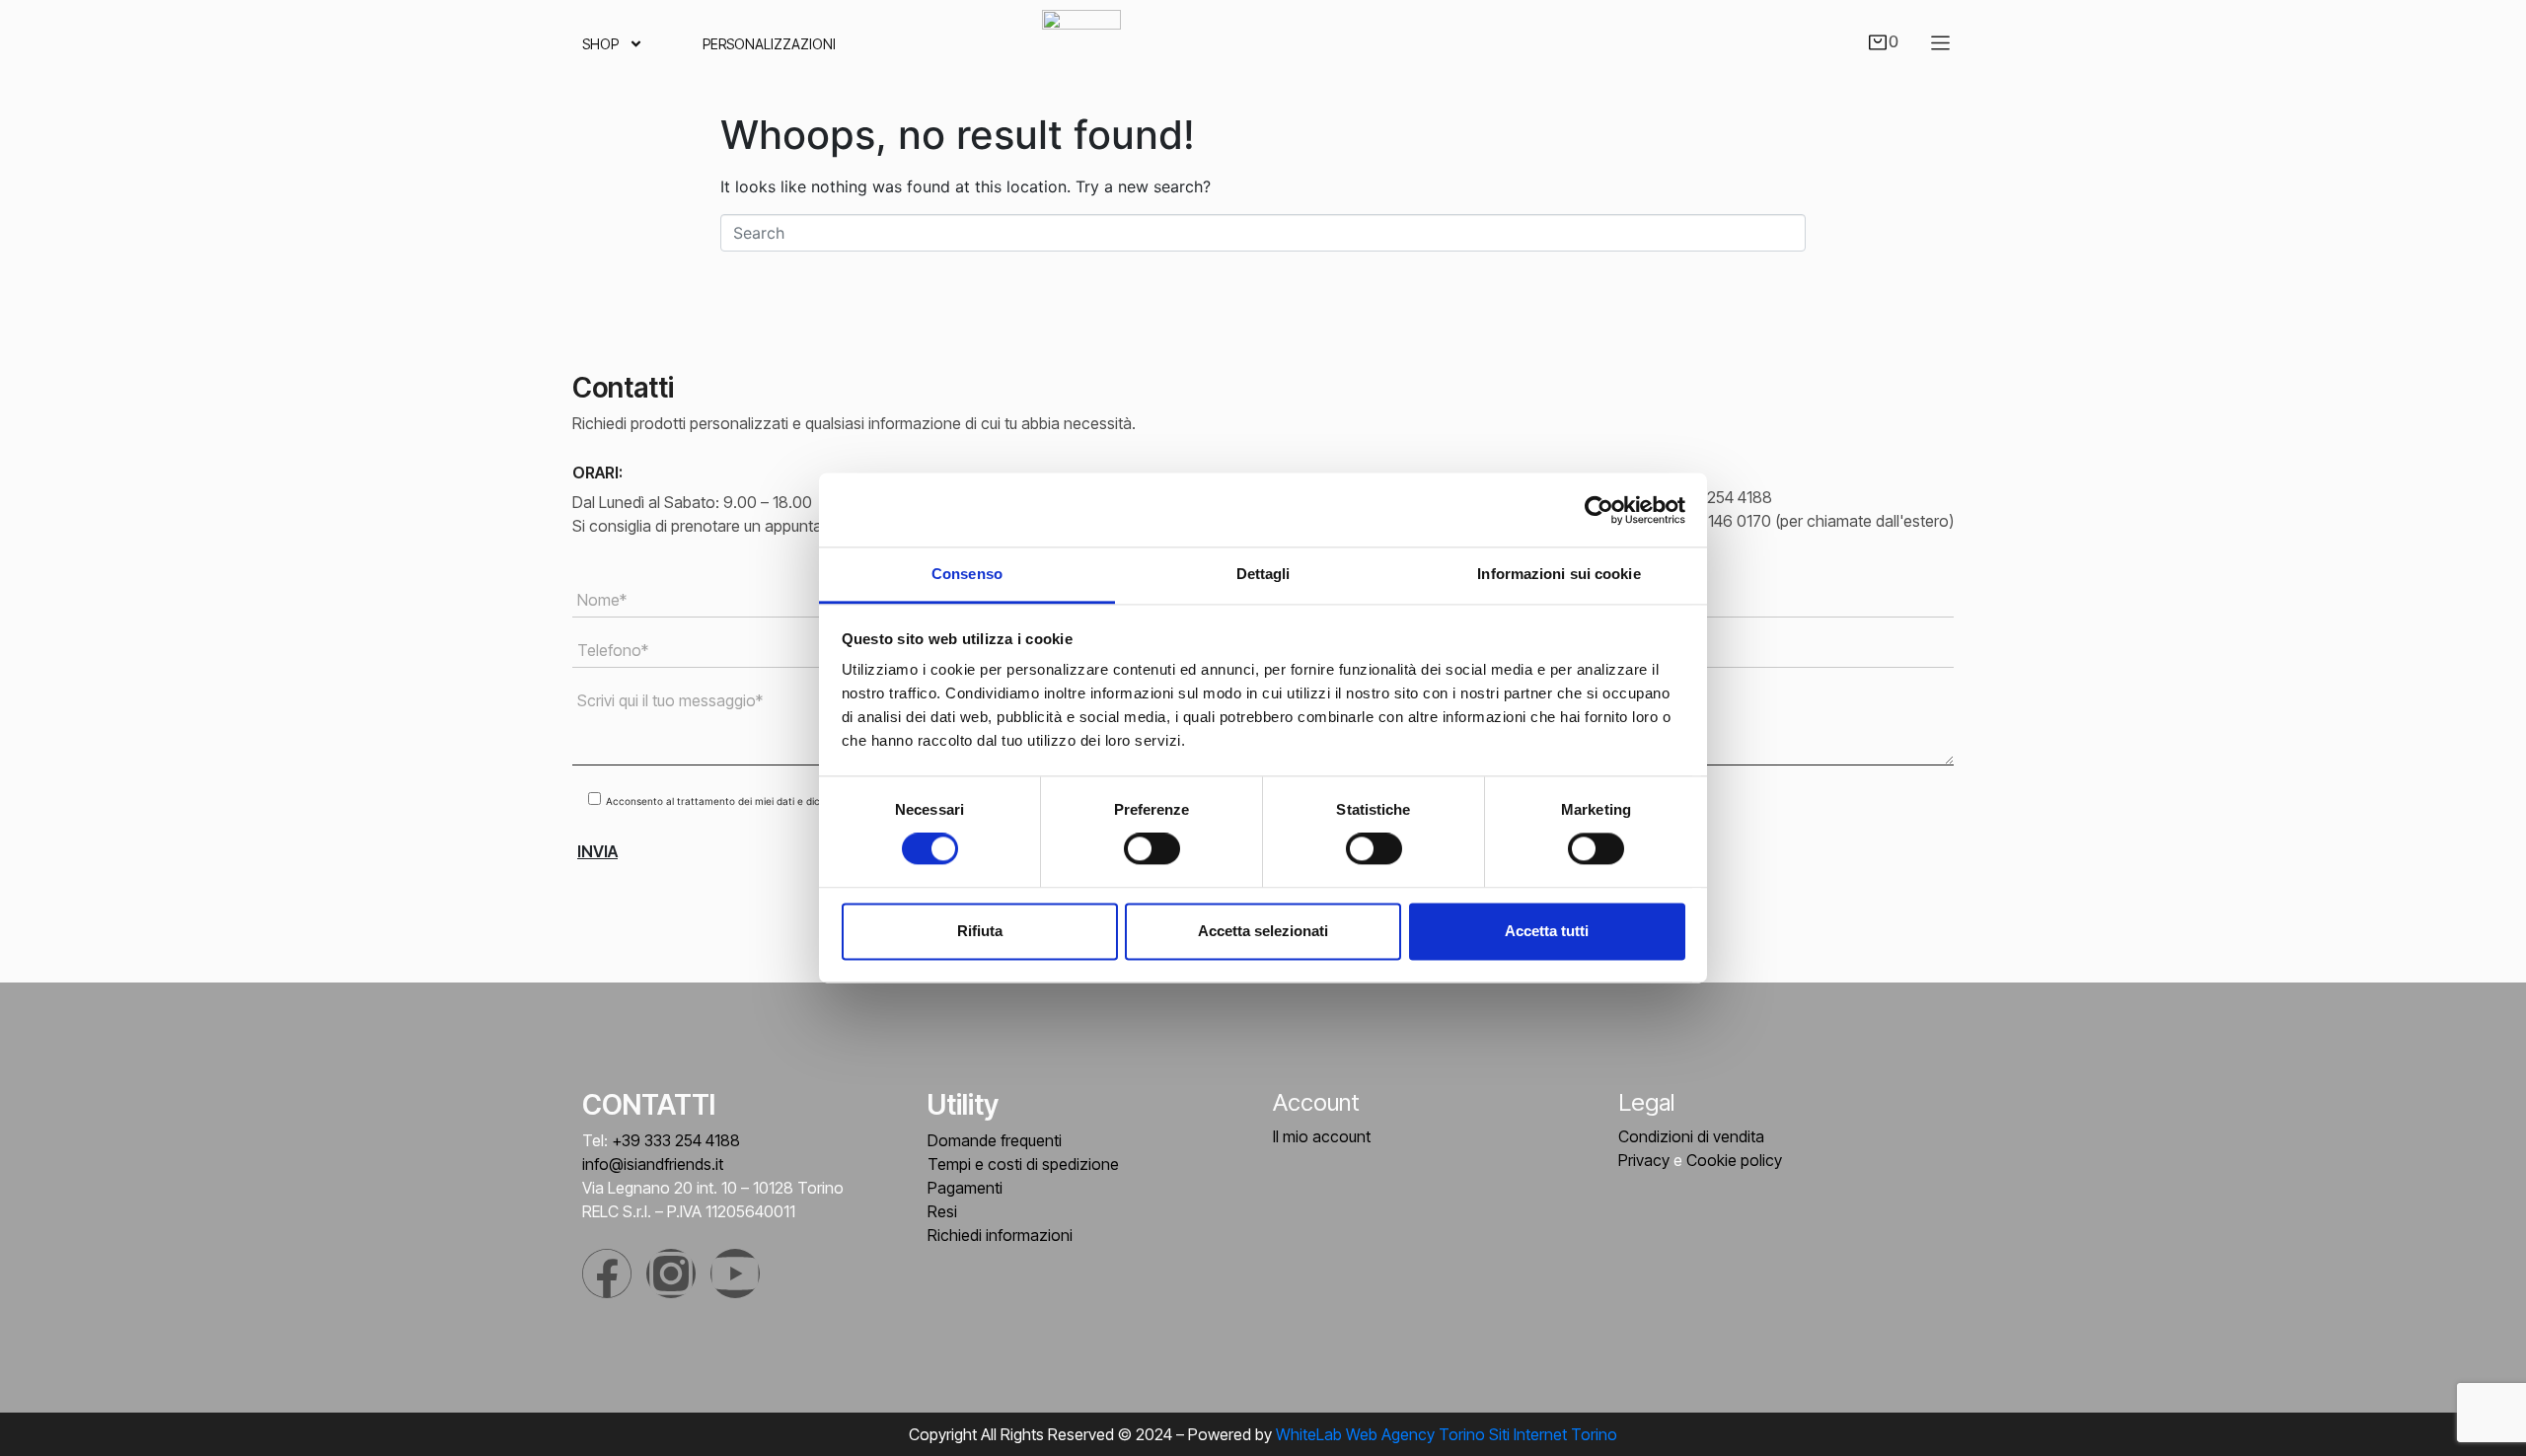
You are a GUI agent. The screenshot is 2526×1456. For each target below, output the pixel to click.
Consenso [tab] (967, 574)
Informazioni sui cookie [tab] (1559, 574)
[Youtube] (735, 1274)
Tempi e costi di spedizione (1023, 1164)
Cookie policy (1734, 1160)
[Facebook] (607, 1274)
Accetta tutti (1547, 931)
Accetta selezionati (1263, 931)
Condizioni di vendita (1691, 1136)
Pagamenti (965, 1188)
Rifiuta (980, 931)
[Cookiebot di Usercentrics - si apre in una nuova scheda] (1599, 510)
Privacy (1644, 1160)
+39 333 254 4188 (676, 1140)
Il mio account (1322, 1136)
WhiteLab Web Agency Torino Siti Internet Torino (1447, 1434)
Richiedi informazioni (1000, 1235)
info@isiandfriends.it (653, 1164)
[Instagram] (671, 1274)
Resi (942, 1211)
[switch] (1152, 849)
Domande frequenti (995, 1140)
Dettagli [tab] (1263, 574)
